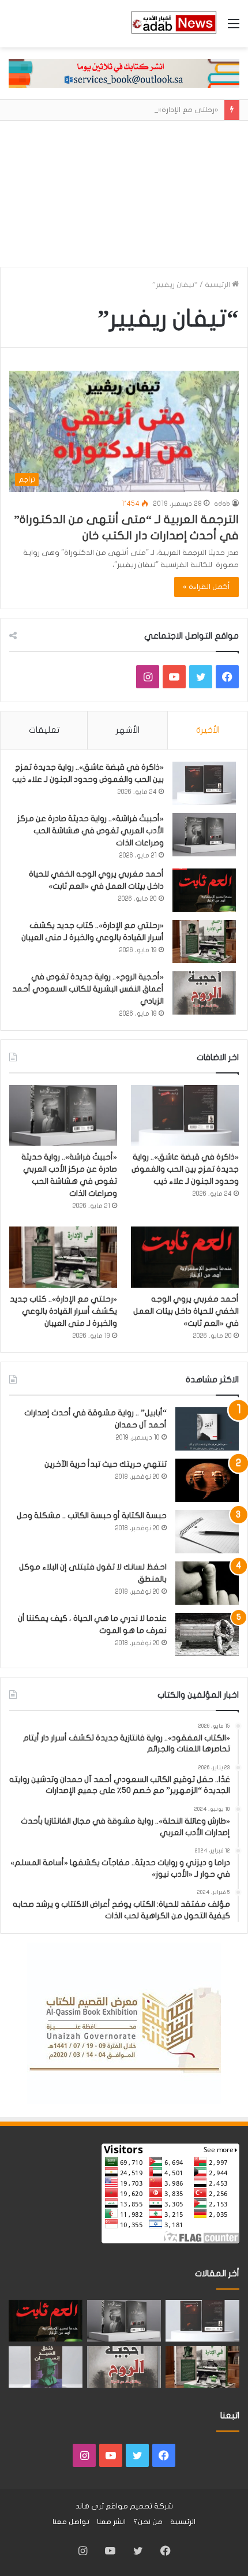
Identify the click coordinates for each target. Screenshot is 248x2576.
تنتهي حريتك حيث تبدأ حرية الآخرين (106, 1464)
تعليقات (44, 730)
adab (222, 504)
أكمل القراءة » (206, 587)
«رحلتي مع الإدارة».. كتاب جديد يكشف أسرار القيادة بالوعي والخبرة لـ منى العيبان (63, 1311)
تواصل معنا (71, 2522)
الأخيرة (208, 730)
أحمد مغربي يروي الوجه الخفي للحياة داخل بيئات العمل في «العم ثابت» (186, 1311)
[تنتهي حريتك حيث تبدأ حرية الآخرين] (207, 1480)
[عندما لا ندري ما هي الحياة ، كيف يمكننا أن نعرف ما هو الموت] (207, 1634)
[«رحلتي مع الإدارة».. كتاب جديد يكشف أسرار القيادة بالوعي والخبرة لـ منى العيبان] (204, 942)
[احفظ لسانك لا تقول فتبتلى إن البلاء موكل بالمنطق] (207, 1583)
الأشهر (128, 730)
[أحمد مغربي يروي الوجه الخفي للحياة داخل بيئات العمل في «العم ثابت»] (204, 890)
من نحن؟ (148, 2522)
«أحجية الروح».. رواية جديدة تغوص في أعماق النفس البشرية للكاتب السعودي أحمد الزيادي (88, 989)
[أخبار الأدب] (173, 24)
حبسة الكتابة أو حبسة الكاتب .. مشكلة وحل (92, 1516)
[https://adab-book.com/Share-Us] (124, 73)
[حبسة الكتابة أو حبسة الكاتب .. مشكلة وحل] (207, 1532)
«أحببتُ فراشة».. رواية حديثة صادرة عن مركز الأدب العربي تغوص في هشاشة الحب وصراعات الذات (91, 831)
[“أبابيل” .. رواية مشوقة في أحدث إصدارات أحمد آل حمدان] (207, 1429)
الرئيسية (218, 285)
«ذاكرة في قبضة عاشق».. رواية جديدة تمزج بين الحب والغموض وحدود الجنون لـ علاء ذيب (185, 1169)
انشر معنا (111, 2522)
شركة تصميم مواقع (139, 2506)
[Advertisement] (124, 189)
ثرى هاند (90, 2506)
